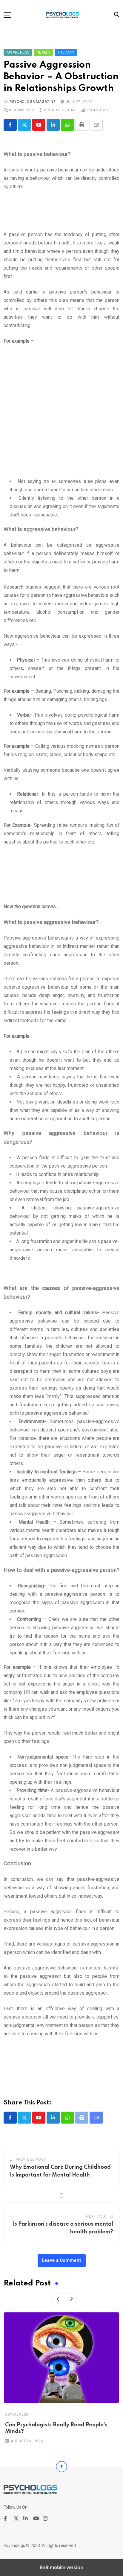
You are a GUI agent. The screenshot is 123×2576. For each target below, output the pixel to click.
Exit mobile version (62, 2567)
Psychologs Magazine (33, 102)
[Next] (71, 2299)
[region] (61, 213)
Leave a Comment (62, 2260)
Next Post (97, 2216)
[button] (7, 15)
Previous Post (31, 2159)
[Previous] (58, 2299)
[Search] (117, 15)
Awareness (17, 2414)
